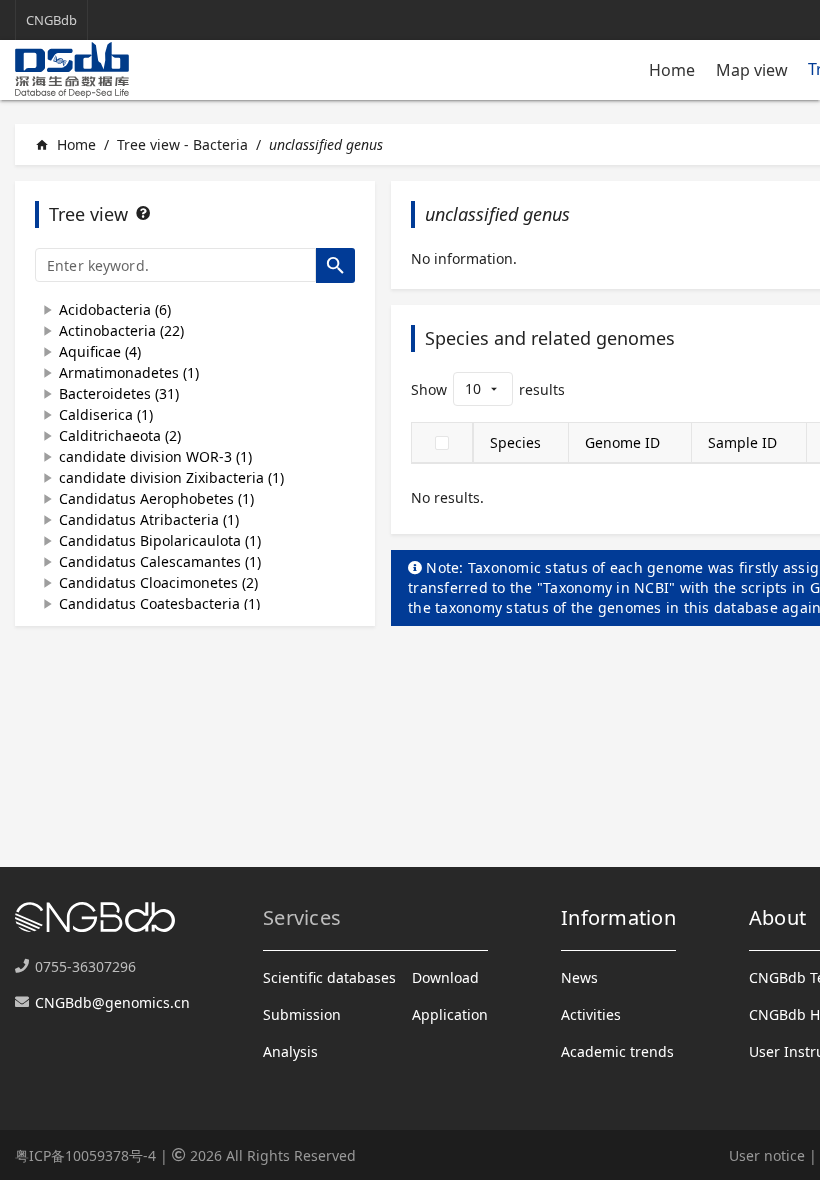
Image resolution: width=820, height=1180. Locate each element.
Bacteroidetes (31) (119, 393)
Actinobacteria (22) (121, 330)
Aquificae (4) (100, 351)
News (579, 977)
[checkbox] (442, 443)
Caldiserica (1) (106, 414)
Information (618, 917)
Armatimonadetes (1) (129, 372)
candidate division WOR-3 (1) (155, 456)
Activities (591, 1014)
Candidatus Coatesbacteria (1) (159, 603)
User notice (767, 1155)
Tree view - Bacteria (182, 144)
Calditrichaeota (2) (120, 435)
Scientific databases (329, 977)
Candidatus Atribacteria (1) (149, 519)
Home (672, 70)
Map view (752, 70)
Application (450, 1014)
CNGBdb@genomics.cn (112, 1002)
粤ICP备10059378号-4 (85, 1155)
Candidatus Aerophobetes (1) (156, 498)
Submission (302, 1014)
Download (445, 977)
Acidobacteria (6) (115, 309)
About (777, 917)
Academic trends (617, 1051)
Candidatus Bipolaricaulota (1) (160, 540)
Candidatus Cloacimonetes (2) (158, 582)
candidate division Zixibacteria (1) (171, 477)
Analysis (290, 1051)
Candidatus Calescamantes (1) (160, 561)
